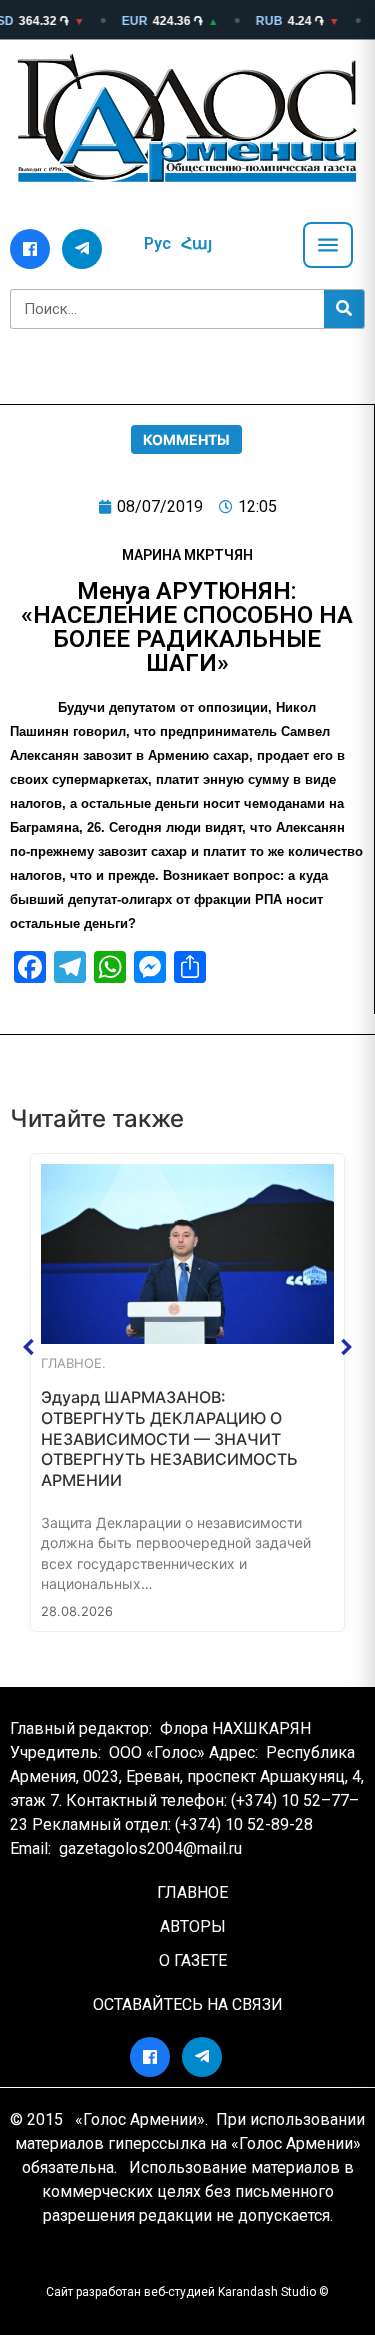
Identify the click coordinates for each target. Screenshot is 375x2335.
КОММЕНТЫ (186, 439)
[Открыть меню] (328, 245)
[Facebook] (30, 249)
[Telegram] (82, 249)
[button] (29, 1347)
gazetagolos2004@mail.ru (150, 1848)
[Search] (344, 309)
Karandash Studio (267, 2292)
